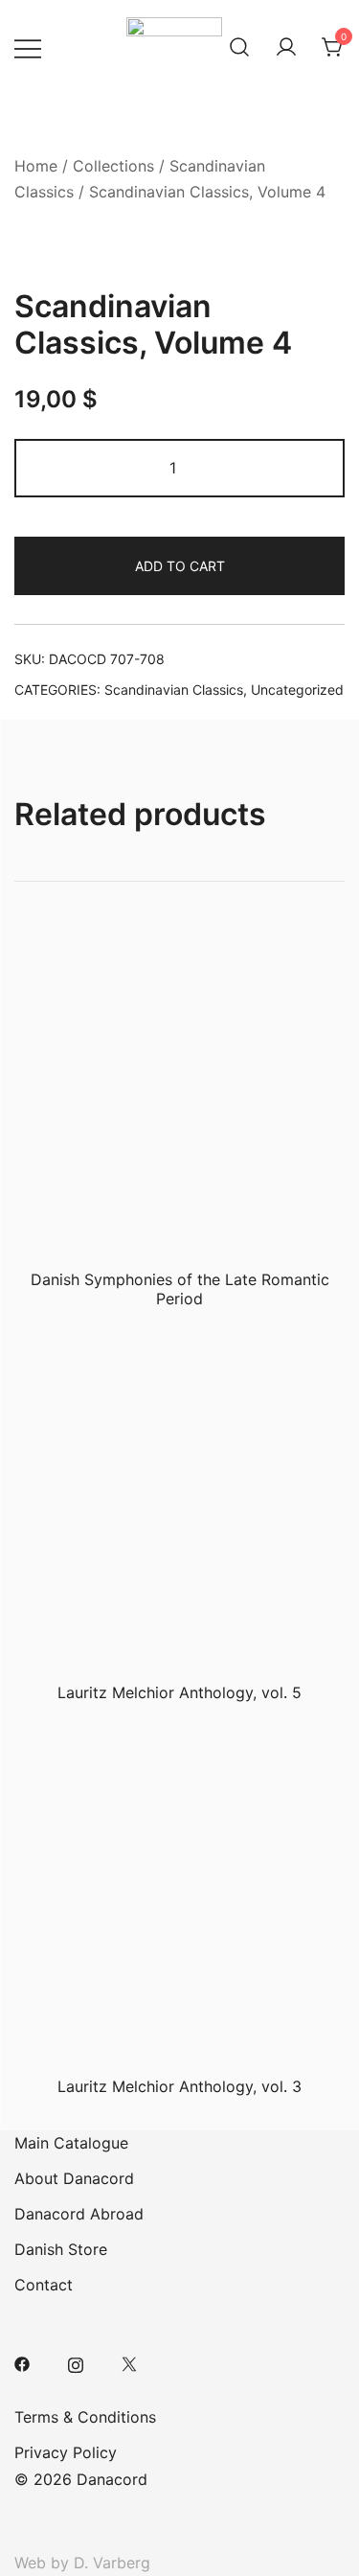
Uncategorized (297, 690)
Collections (113, 166)
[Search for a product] (239, 48)
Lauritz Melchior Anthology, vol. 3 (179, 2086)
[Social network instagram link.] (76, 2363)
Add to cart (180, 566)
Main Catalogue (71, 2143)
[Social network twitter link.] (129, 2363)
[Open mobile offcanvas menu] (28, 47)
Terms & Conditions (85, 2417)
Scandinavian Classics (174, 690)
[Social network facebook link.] (22, 2363)
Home (36, 166)
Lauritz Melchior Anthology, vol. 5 (179, 1692)
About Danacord (74, 2178)
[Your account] (286, 48)
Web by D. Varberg (82, 2563)
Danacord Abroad (79, 2214)
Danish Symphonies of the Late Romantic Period (180, 1288)
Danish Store (61, 2249)
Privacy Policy (66, 2452)
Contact (44, 2285)
